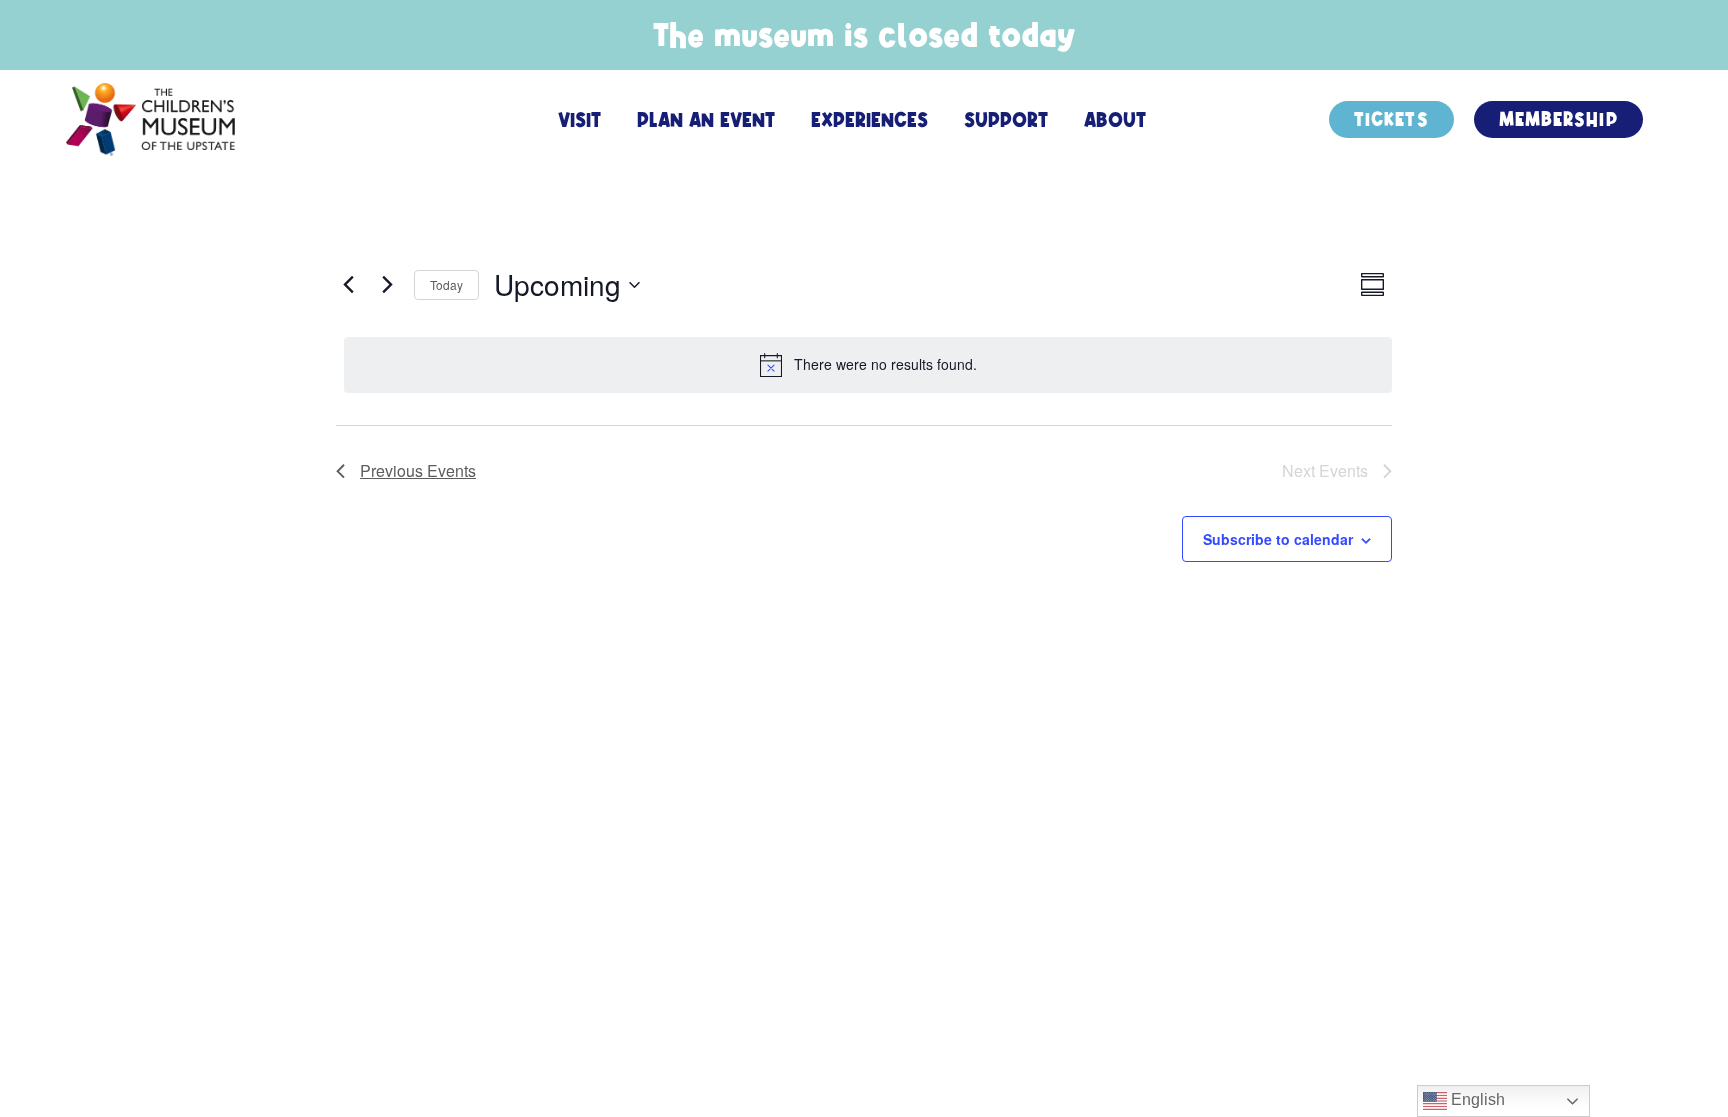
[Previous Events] (348, 285)
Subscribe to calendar (1278, 539)
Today (446, 284)
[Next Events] (387, 285)
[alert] (868, 365)
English (1476, 1099)
